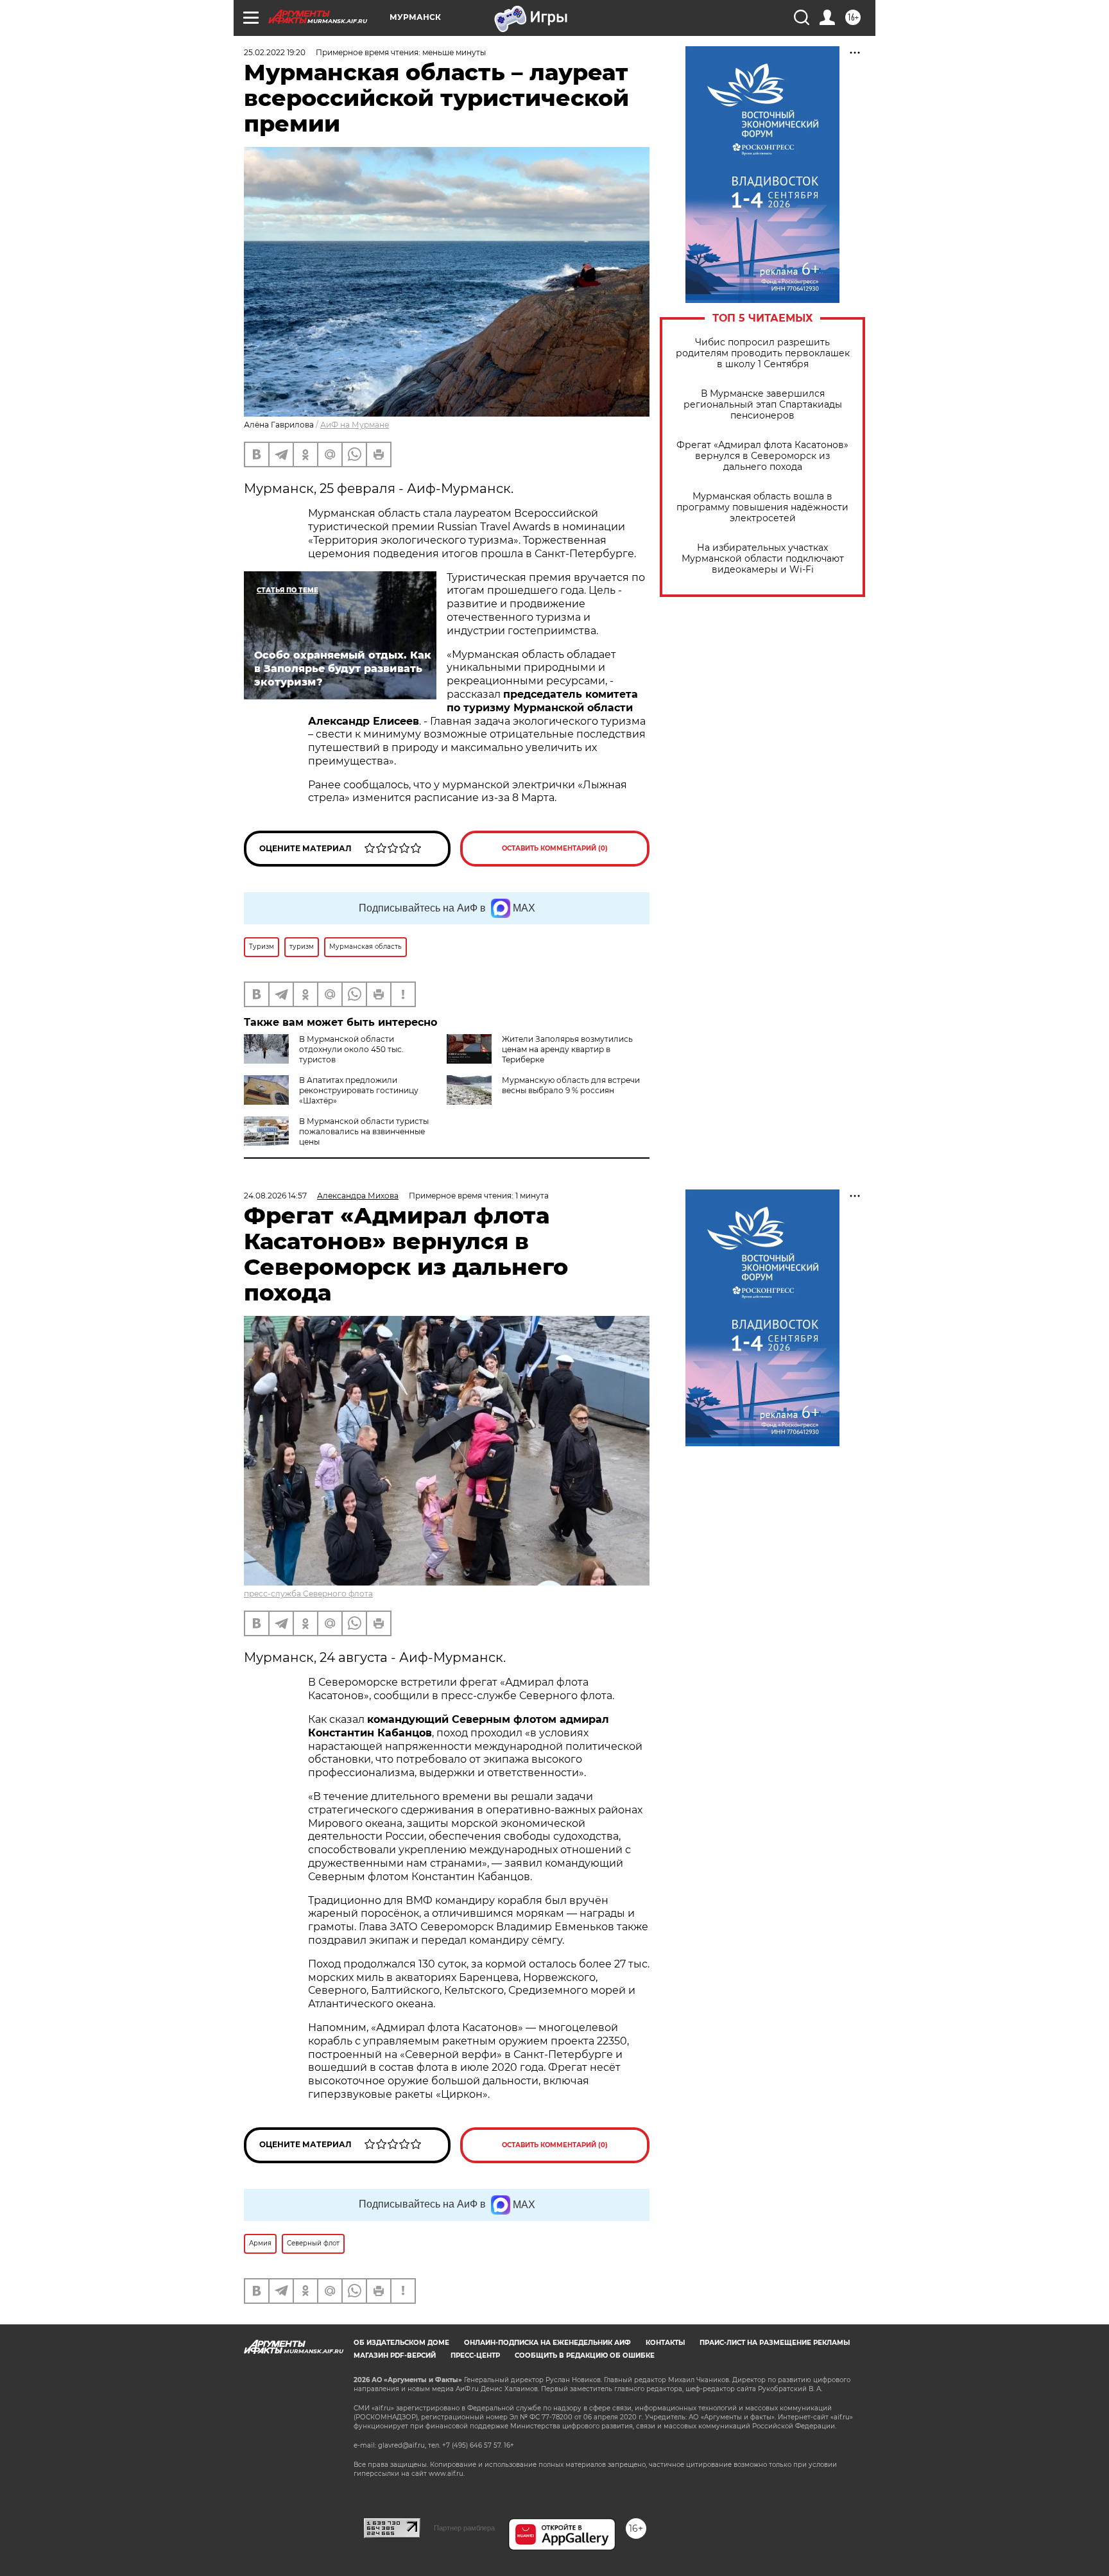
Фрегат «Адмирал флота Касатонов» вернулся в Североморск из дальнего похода (762, 456)
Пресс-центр (475, 2356)
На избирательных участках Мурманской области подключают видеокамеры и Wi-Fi (763, 559)
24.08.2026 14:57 (275, 1196)
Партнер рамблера (464, 2528)
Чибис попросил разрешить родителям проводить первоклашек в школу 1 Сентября (763, 353)
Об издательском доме (401, 2343)
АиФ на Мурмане (355, 425)
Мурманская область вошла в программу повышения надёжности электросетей (762, 507)
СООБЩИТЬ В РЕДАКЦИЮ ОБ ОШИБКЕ (585, 2356)
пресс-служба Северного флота (308, 1594)
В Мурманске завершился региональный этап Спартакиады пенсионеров (763, 405)
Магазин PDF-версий (395, 2356)
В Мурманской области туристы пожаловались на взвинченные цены (364, 1131)
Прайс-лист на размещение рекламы (775, 2343)
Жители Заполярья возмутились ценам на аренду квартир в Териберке (567, 1049)
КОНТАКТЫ (665, 2343)
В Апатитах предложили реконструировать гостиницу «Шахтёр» (359, 1090)
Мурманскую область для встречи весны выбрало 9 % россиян (571, 1085)
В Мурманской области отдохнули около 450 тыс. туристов (351, 1049)
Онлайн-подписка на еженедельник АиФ (547, 2343)
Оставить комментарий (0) (555, 848)
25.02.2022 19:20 (275, 52)
